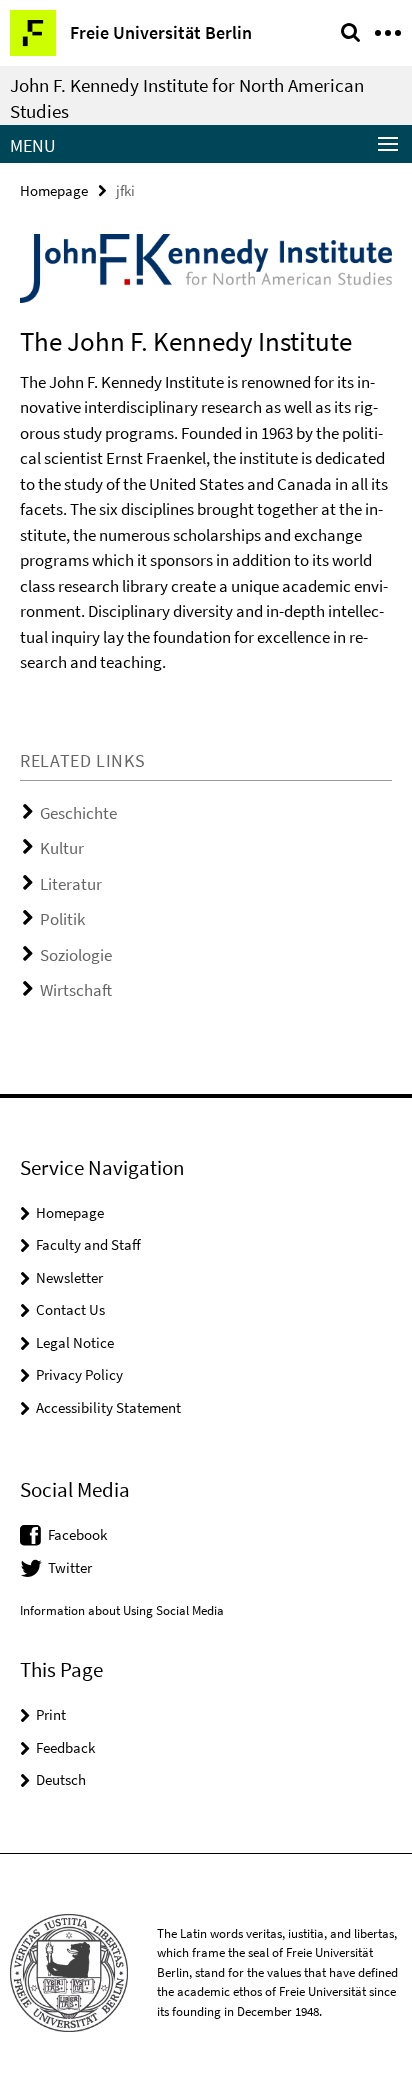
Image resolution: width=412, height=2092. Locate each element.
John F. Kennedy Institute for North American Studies (187, 98)
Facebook (77, 1534)
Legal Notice (75, 1342)
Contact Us (70, 1309)
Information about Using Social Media (122, 1610)
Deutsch (61, 1779)
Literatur (71, 884)
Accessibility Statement (108, 1407)
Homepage (54, 190)
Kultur (62, 848)
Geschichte (78, 813)
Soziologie (76, 955)
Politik (62, 919)
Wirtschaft (76, 990)
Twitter (70, 1567)
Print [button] (51, 1714)
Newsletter (69, 1277)
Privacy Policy (79, 1374)
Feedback (65, 1747)
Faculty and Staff (88, 1244)
